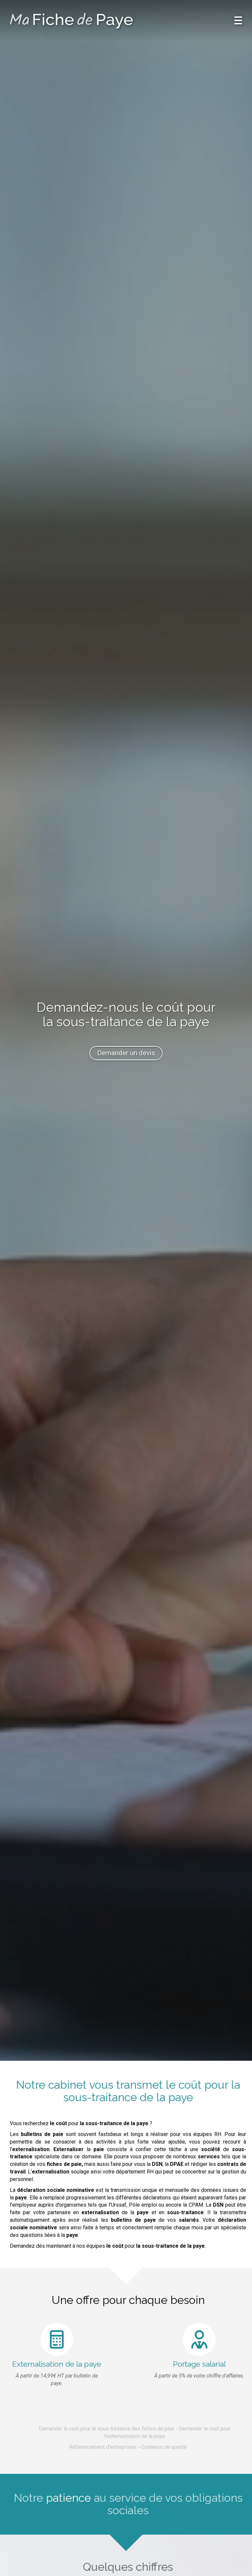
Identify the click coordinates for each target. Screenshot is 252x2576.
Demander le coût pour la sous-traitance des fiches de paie (106, 2429)
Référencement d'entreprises (103, 2447)
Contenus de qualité (164, 2447)
